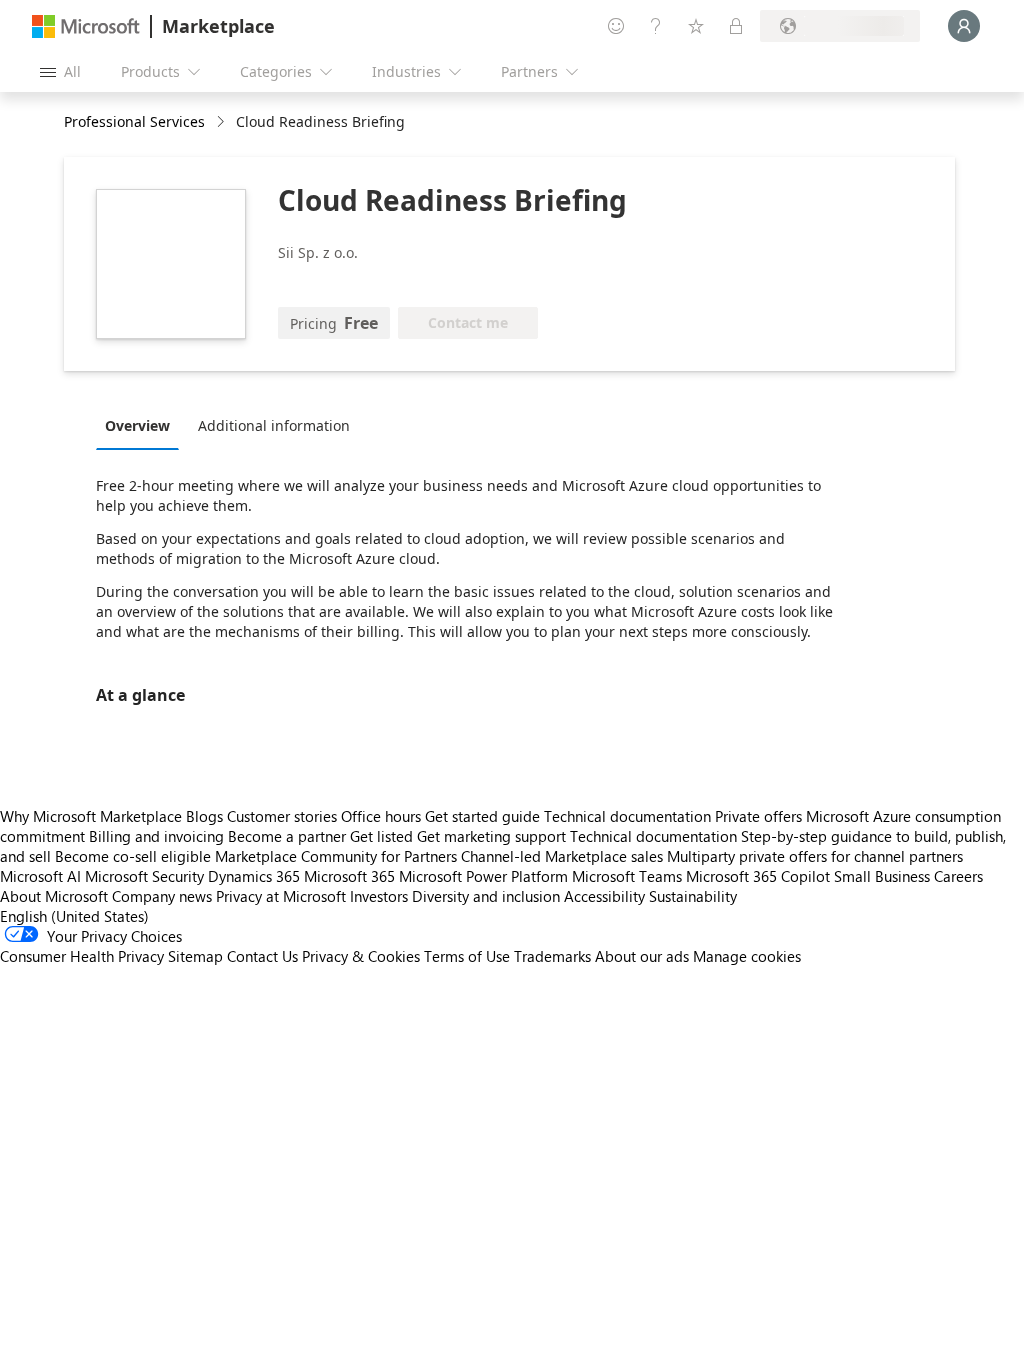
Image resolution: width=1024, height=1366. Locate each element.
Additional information (274, 425)
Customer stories (282, 816)
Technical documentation (627, 816)
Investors (379, 896)
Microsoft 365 (349, 876)
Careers (958, 876)
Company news (162, 896)
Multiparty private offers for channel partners (815, 856)
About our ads (642, 956)
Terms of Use (467, 956)
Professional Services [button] (134, 121)
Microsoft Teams (627, 876)
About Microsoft (54, 896)
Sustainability (693, 896)
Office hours (381, 816)
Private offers (758, 816)
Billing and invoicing (156, 836)
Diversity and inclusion (486, 896)
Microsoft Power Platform (483, 876)
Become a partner (287, 836)
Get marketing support (491, 836)
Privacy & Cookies (361, 956)
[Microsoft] (86, 26)
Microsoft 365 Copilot (758, 876)
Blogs (204, 816)
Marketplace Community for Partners (336, 856)
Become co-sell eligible (133, 856)
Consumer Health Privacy (82, 956)
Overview (137, 425)
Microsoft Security (144, 876)
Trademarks (552, 956)
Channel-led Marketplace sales (562, 856)
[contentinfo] (222, 122)
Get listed (381, 836)
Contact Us (262, 956)
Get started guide (482, 816)
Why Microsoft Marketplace (91, 816)
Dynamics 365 (254, 876)
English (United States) (74, 916)
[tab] (142, 425)
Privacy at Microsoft (281, 896)
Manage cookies (747, 956)
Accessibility (604, 896)
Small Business (882, 876)
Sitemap (195, 956)
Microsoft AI (40, 876)
